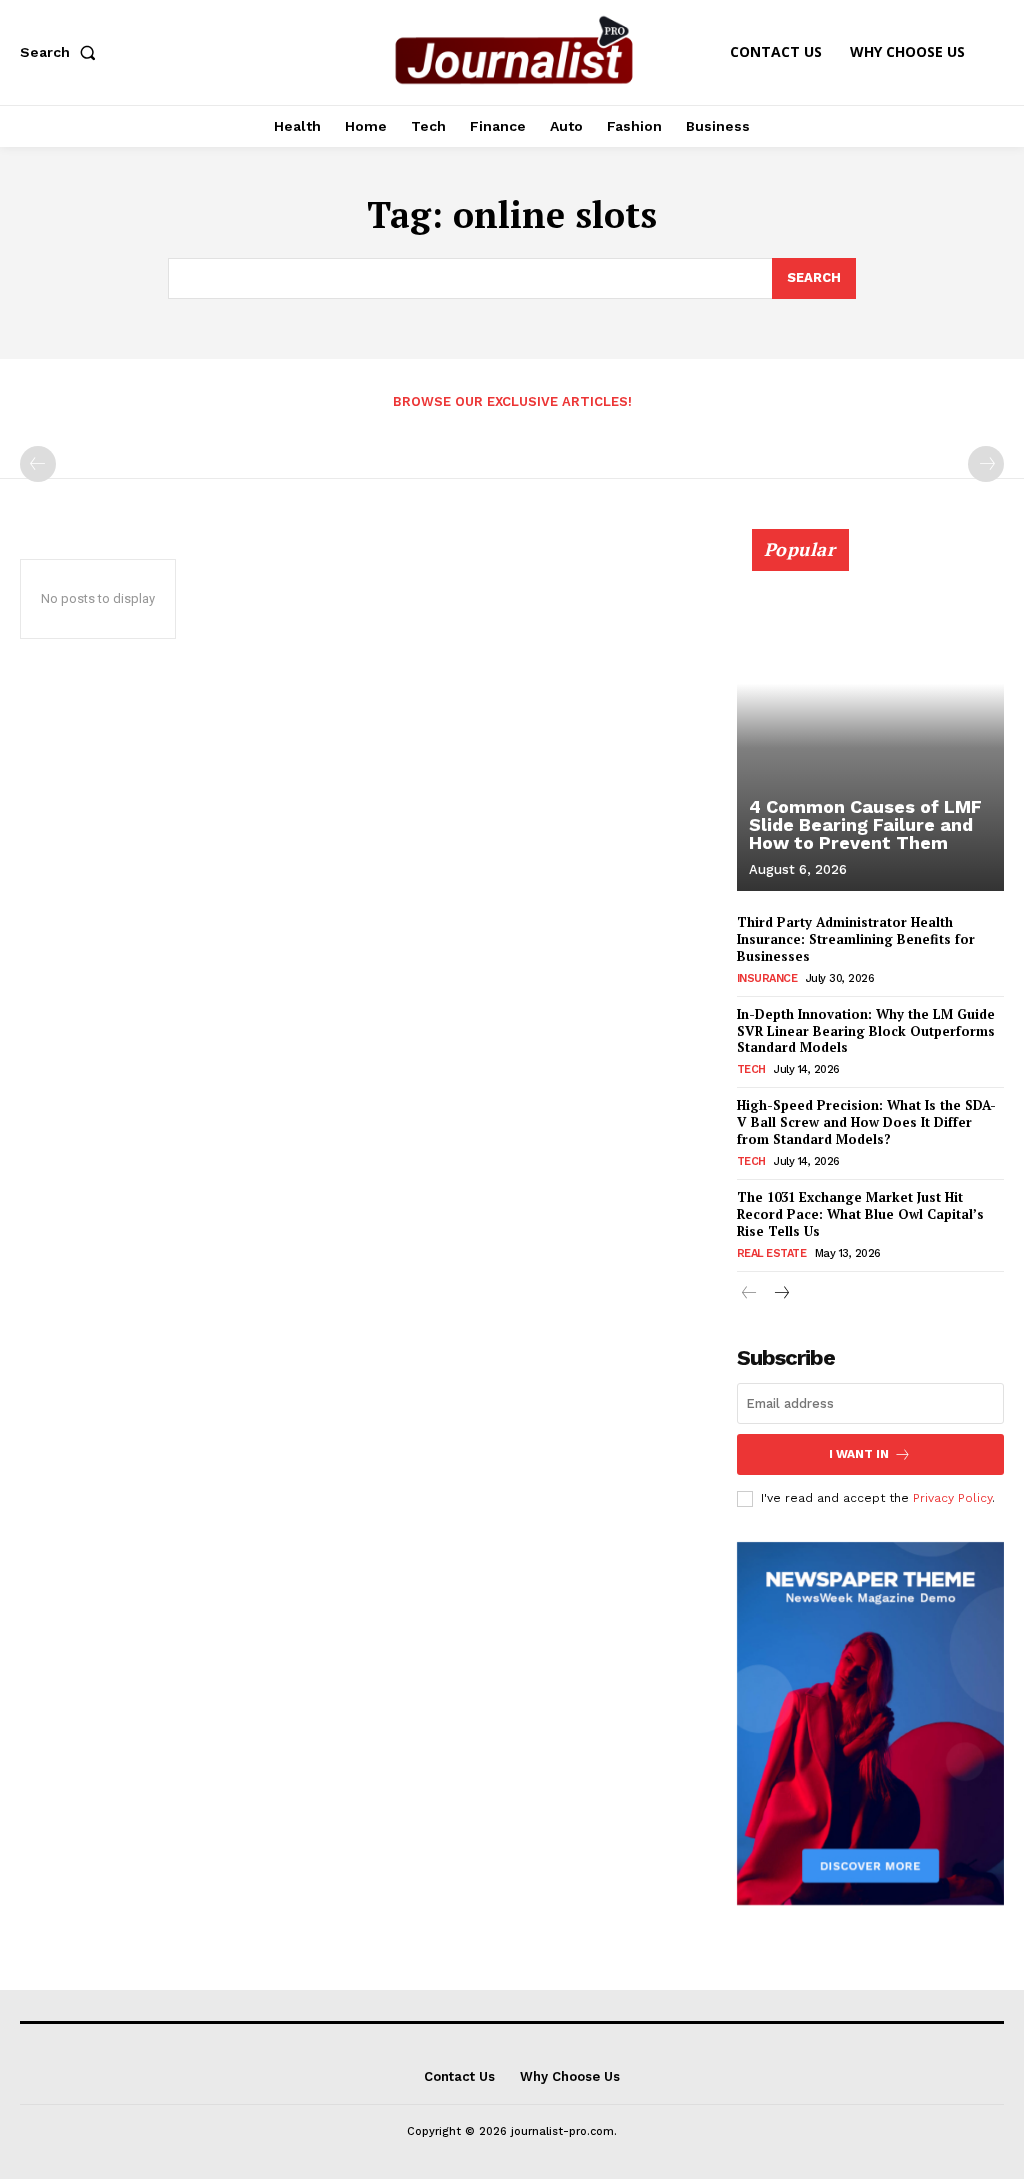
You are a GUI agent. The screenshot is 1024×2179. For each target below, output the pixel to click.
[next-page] (781, 1294)
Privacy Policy (952, 1498)
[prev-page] (38, 464)
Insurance (767, 978)
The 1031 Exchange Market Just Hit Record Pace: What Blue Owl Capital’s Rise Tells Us (860, 1214)
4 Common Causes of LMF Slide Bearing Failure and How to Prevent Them (865, 824)
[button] (62, 52)
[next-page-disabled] (986, 464)
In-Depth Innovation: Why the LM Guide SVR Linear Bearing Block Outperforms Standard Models (866, 1031)
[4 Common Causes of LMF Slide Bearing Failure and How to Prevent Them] (870, 721)
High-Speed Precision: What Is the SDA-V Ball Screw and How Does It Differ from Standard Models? (866, 1122)
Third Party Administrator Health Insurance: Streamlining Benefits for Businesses (856, 939)
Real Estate (772, 1253)
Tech (751, 1069)
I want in (859, 1454)
